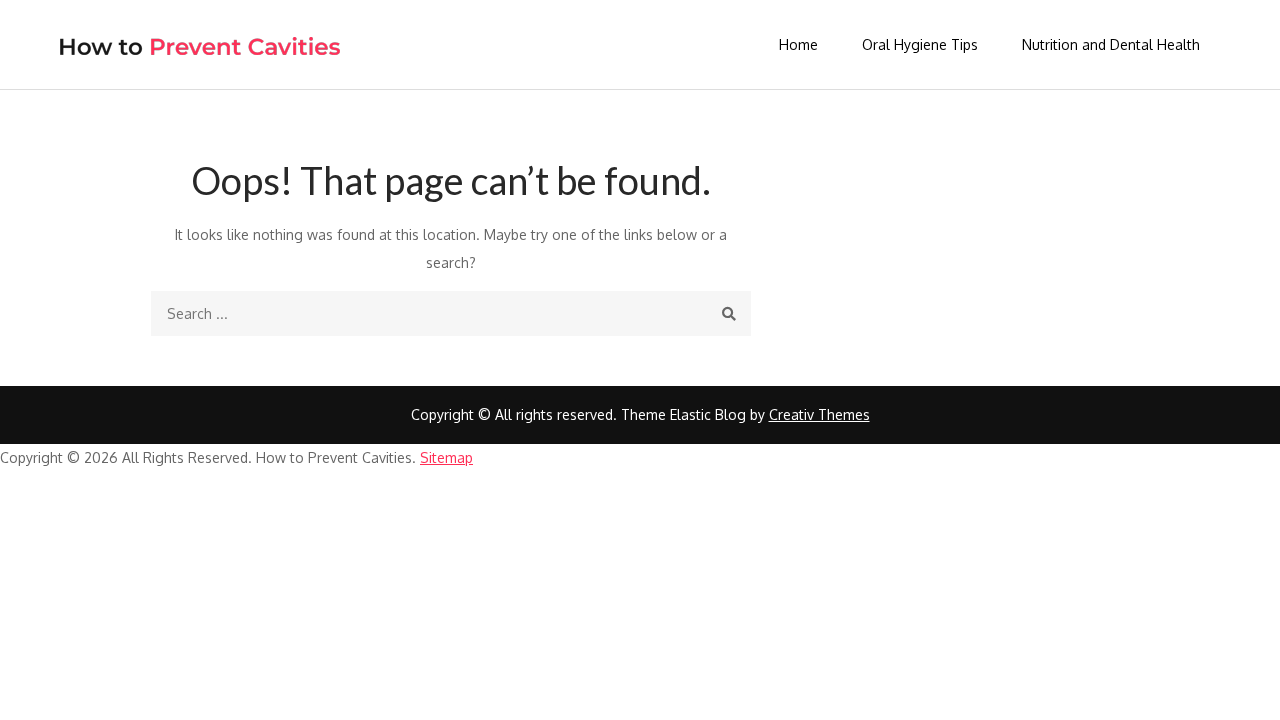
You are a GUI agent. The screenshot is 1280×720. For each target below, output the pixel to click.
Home (798, 44)
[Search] (728, 313)
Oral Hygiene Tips (920, 44)
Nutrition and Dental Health (1111, 44)
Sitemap (446, 457)
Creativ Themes (819, 414)
